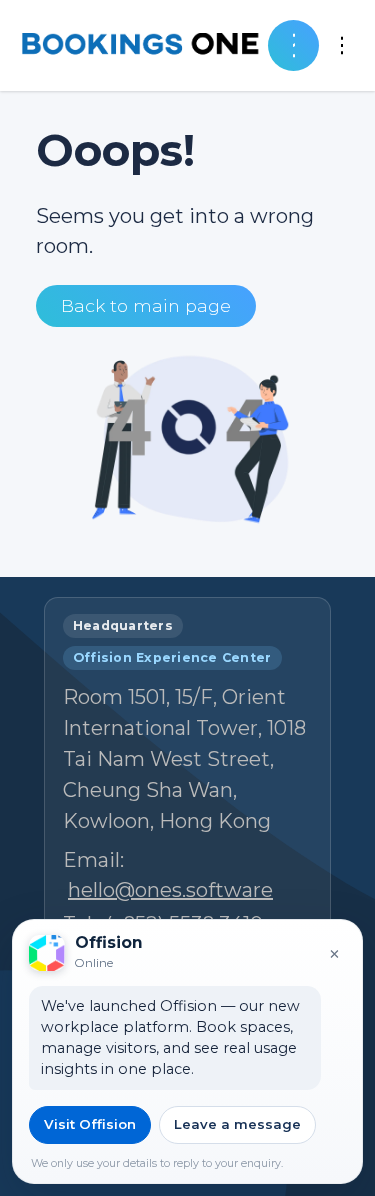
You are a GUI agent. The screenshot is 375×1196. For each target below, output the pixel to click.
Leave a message (237, 1124)
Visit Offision (90, 1124)
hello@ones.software (170, 890)
